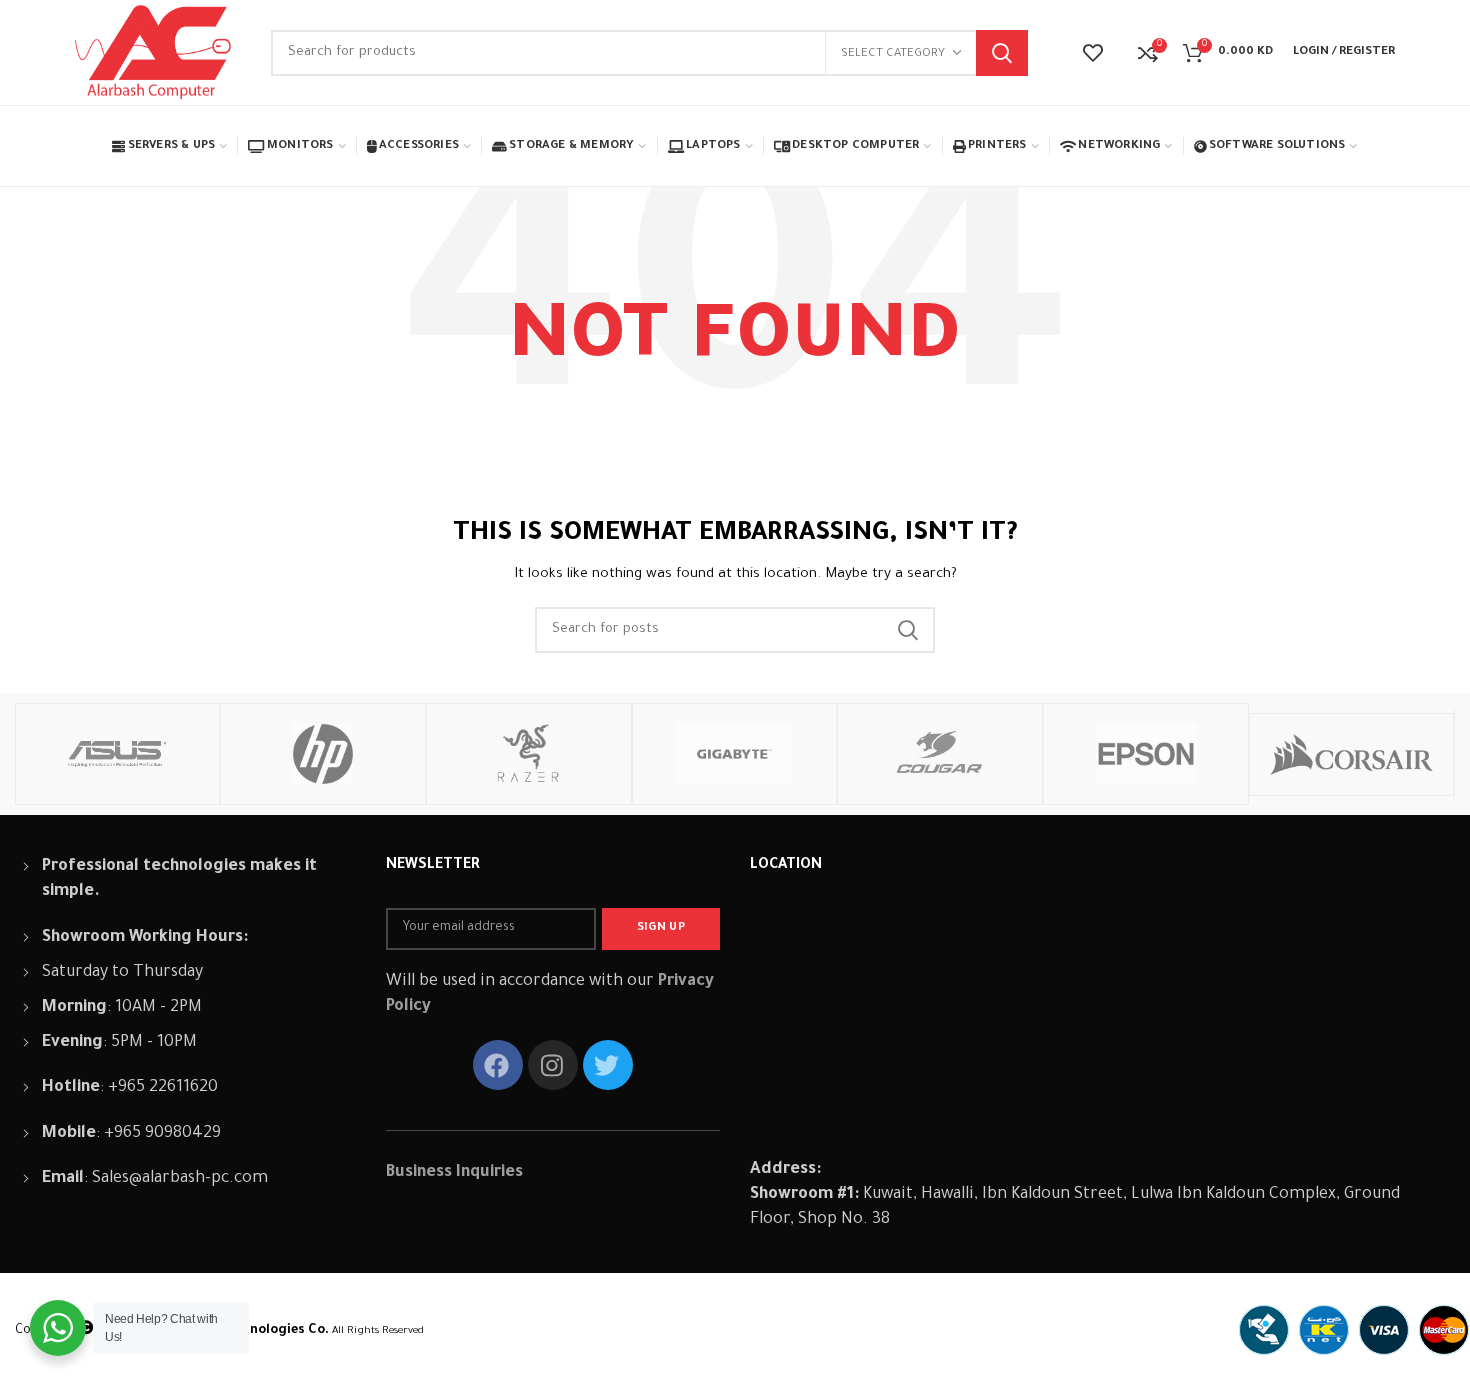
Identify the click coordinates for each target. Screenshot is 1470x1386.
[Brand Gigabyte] (735, 754)
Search (1002, 53)
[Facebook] (498, 1065)
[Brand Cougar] (940, 754)
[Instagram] (553, 1065)
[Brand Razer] (529, 754)
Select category (893, 54)
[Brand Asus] (118, 754)
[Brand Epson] (1146, 754)
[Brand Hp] (323, 754)
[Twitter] (608, 1065)
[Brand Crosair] (1352, 754)
